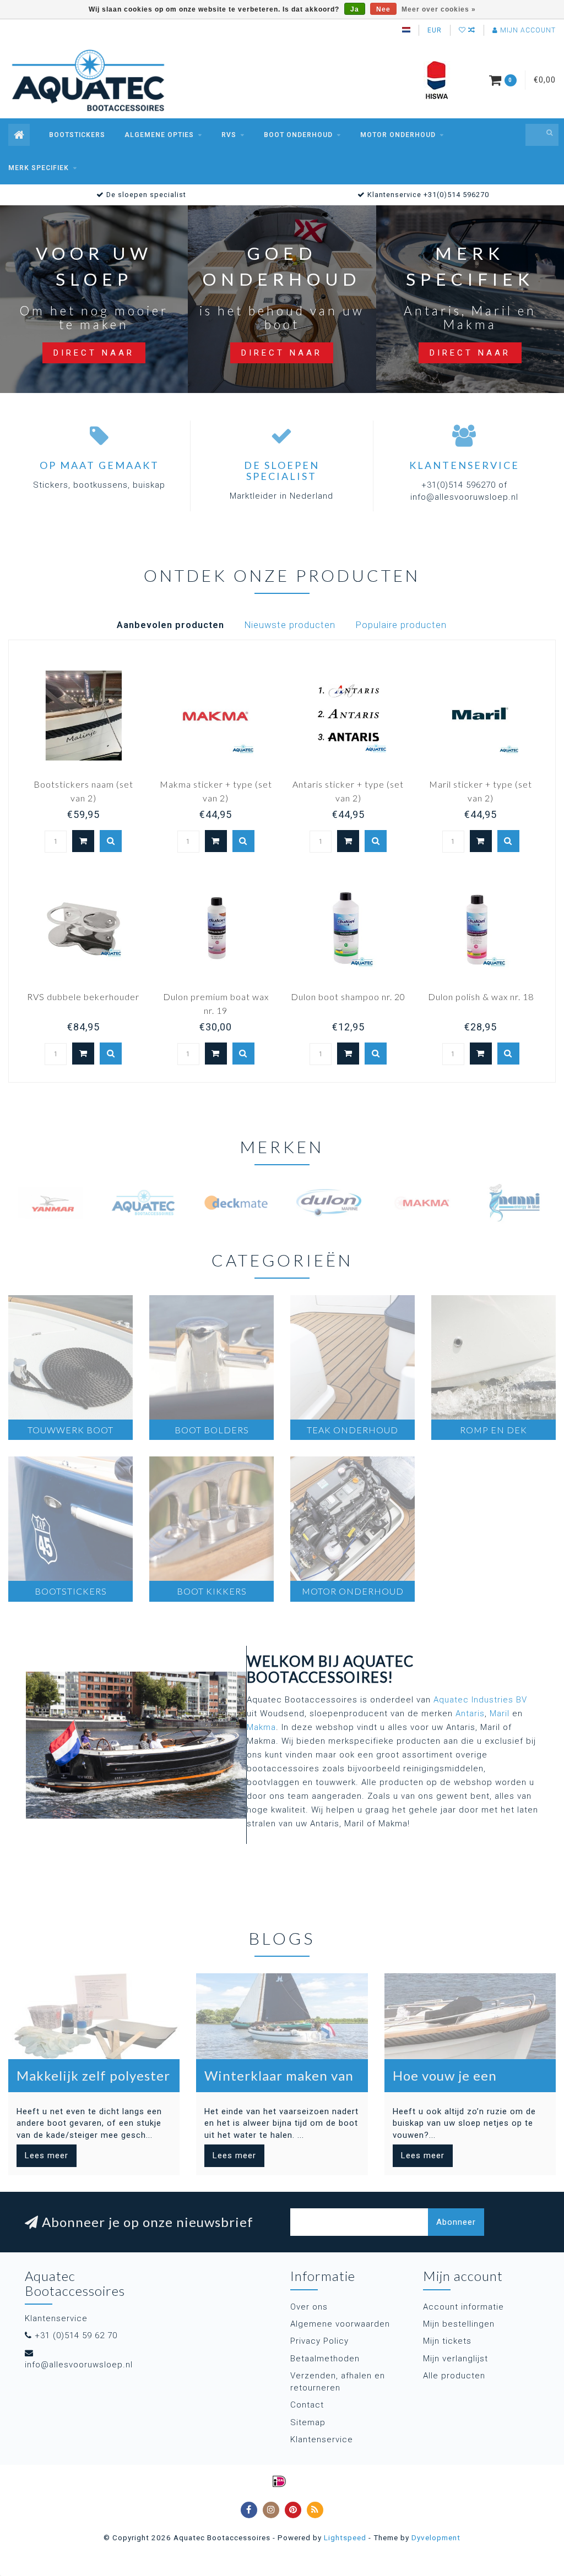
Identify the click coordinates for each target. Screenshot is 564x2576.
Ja (355, 9)
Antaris (470, 1713)
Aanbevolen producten (170, 625)
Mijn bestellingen (459, 2324)
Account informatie (463, 2307)
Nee (383, 9)
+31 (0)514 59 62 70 (76, 2335)
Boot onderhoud (298, 135)
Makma (261, 1727)
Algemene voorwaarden (340, 2324)
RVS (229, 135)
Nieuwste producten (290, 625)
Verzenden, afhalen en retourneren (338, 2381)
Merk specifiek (39, 168)
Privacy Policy (319, 2341)
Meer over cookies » (439, 9)
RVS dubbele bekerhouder (83, 997)
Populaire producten (401, 625)
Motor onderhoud (398, 135)
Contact (307, 2405)
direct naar (94, 353)
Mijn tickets (447, 2341)
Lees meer (47, 2155)
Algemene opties (159, 135)
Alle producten (454, 2376)
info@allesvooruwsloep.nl (79, 2365)
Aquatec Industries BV (480, 1700)
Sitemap (308, 2422)
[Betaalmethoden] (279, 2481)
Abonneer (456, 2222)
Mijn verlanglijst (455, 2359)
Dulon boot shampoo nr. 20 (348, 997)
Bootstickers (77, 135)
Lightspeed (345, 2537)
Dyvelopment (436, 2537)
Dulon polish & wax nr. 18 (481, 997)
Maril (500, 1713)
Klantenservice (322, 2439)
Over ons (309, 2307)
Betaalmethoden (325, 2359)
